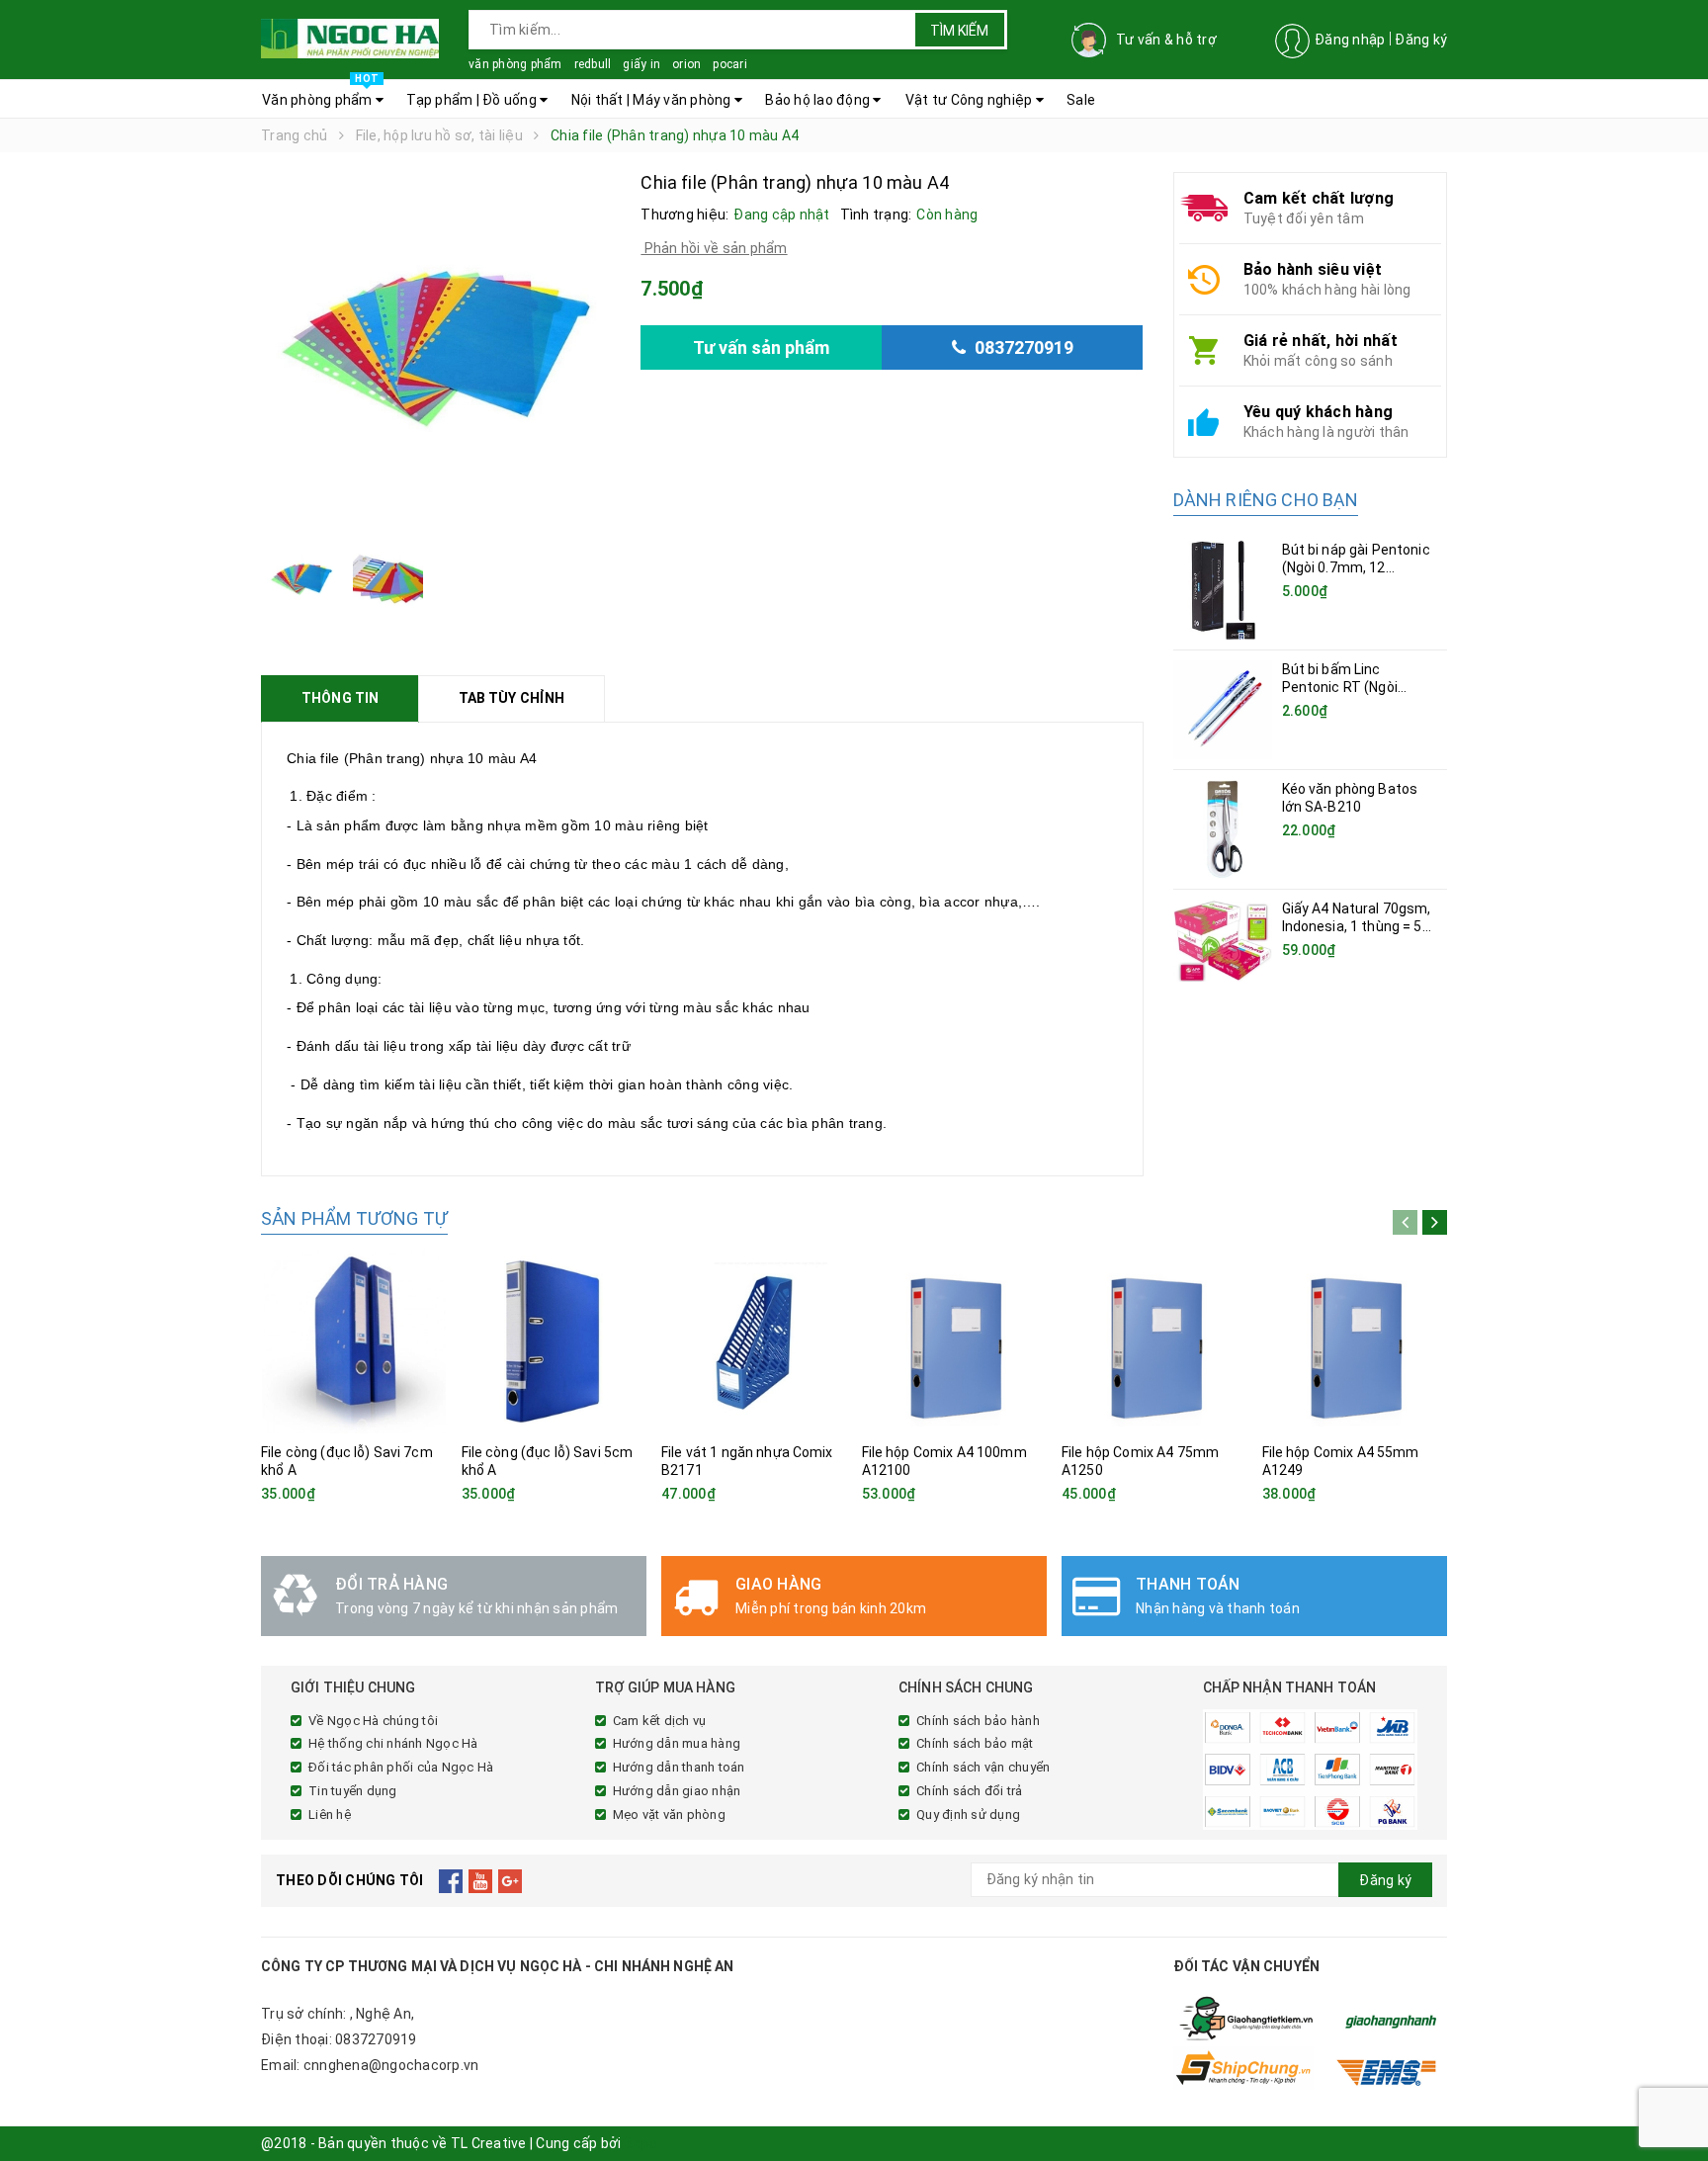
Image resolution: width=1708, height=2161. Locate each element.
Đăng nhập (1350, 40)
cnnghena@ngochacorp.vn (391, 2065)
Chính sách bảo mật (975, 1743)
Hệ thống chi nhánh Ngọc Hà (393, 1743)
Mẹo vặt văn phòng (669, 1815)
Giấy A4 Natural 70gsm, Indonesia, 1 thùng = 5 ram (1357, 926)
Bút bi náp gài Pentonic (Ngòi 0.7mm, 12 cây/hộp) (1356, 567)
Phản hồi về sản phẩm (714, 248)
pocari (730, 64)
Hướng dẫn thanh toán (679, 1767)
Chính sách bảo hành (978, 1721)
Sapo (641, 2143)
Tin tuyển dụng (353, 1791)
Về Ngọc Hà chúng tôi (373, 1721)
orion (686, 64)
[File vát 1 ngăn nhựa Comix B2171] (754, 1341)
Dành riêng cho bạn (1266, 500)
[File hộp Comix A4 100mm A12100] (955, 1341)
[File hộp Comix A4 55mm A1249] (1355, 1341)
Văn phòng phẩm (320, 94)
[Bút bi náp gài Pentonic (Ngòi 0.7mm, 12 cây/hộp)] (1223, 590)
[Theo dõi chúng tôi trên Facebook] (451, 1880)
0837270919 (376, 2039)
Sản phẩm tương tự (354, 1218)
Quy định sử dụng (968, 1815)
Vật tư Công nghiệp (971, 100)
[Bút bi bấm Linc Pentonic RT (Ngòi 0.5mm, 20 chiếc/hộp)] (1223, 710)
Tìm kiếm (959, 31)
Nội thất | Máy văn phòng (653, 100)
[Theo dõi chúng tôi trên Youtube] (481, 1880)
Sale (1081, 100)
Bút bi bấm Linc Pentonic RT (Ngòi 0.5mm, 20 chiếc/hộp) (1353, 687)
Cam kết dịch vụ (660, 1721)
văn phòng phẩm (515, 64)
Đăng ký (1421, 40)
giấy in (641, 64)
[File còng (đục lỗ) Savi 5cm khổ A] (555, 1341)
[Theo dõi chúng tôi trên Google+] (511, 1880)
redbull (593, 64)
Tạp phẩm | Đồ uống (473, 100)
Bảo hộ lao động (819, 100)
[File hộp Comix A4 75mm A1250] (1154, 1341)
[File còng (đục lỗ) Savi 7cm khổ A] (354, 1341)
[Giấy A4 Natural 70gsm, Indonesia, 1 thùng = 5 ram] (1223, 941)
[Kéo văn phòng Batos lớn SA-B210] (1223, 829)
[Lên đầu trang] (1673, 2102)
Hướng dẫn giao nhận (677, 1791)
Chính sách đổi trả (970, 1791)
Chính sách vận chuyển (983, 1767)
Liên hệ (330, 1815)
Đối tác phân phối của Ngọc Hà (401, 1767)
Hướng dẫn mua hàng (677, 1743)
